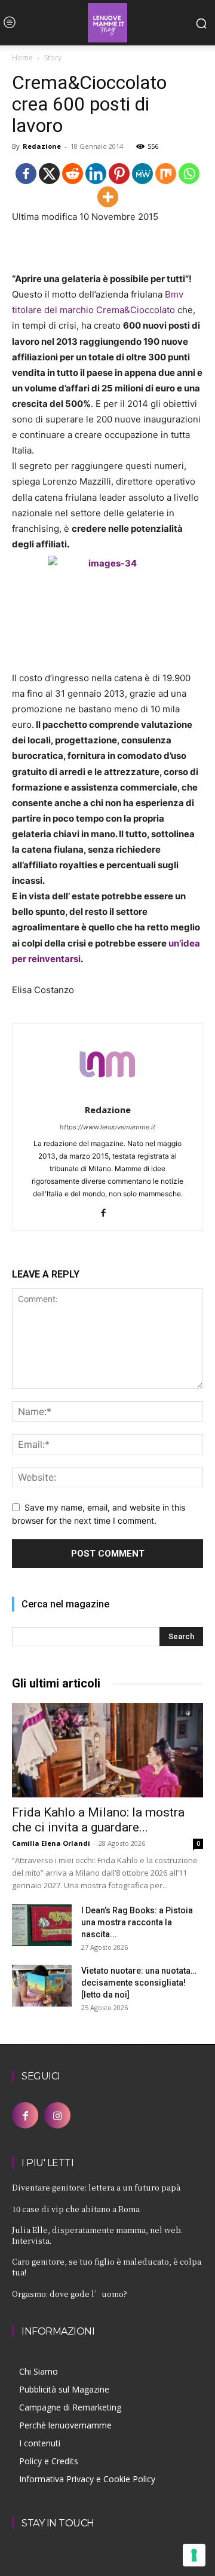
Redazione (42, 146)
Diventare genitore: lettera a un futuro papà (96, 2187)
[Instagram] (57, 2115)
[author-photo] (107, 1093)
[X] (49, 174)
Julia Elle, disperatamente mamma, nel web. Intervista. (97, 2235)
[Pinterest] (119, 174)
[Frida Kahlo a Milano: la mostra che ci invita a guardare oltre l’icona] (107, 1750)
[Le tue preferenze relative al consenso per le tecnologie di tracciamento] (194, 2555)
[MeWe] (142, 174)
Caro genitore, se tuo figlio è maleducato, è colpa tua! (107, 2267)
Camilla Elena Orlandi (51, 1843)
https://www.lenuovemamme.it (107, 1127)
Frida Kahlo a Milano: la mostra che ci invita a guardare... (98, 1820)
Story (53, 58)
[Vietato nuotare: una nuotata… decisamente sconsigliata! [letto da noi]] (42, 1986)
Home (22, 58)
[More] (108, 197)
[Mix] (166, 174)
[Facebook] (26, 174)
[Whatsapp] (189, 174)
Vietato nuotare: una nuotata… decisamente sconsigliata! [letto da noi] (139, 1983)
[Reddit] (73, 174)
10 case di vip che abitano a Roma (76, 2209)
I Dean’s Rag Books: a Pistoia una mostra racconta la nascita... (137, 1922)
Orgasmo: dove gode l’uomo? (70, 2294)
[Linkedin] (96, 174)
